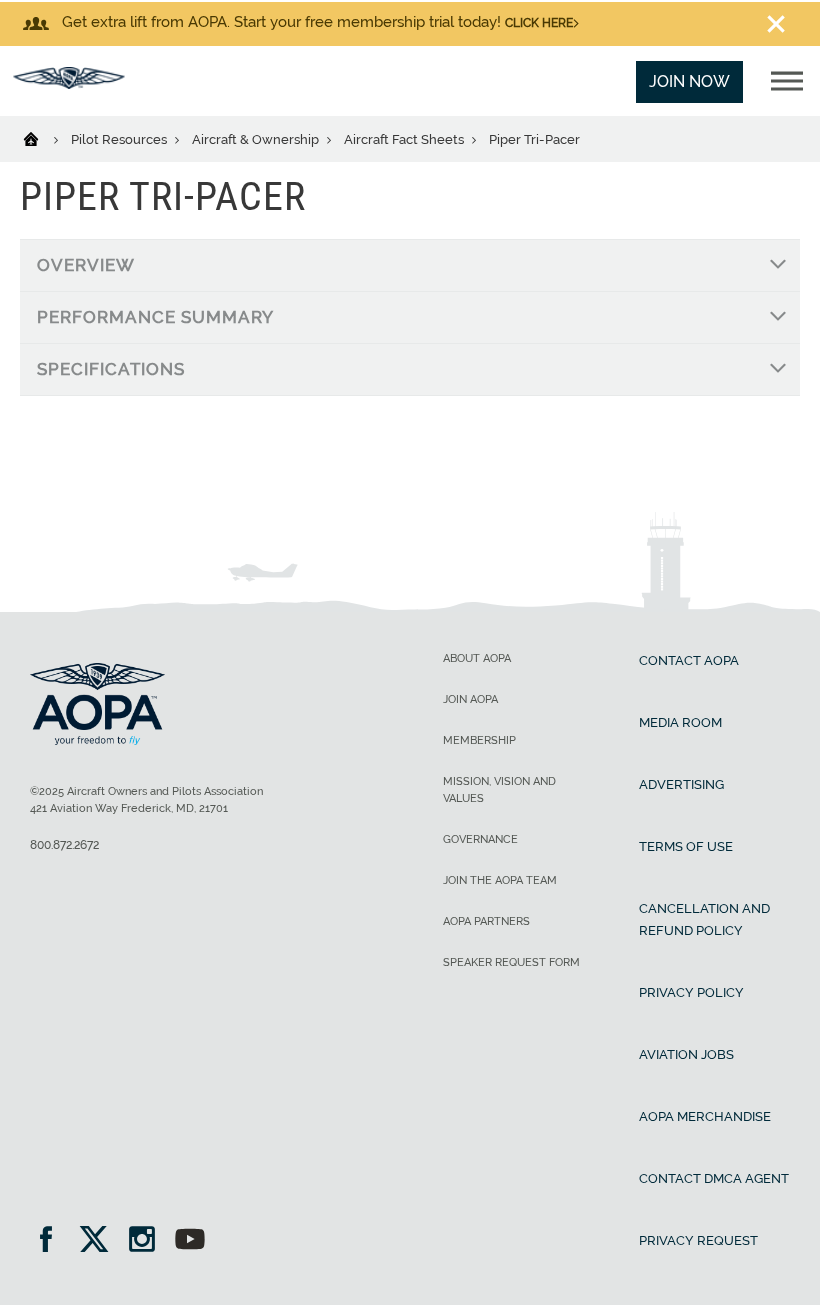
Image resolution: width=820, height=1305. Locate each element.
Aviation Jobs (686, 1054)
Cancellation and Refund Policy (704, 919)
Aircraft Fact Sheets (405, 139)
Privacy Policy (691, 992)
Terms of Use (686, 846)
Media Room (680, 722)
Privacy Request (698, 1240)
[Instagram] (148, 1241)
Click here (539, 23)
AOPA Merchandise (705, 1116)
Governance (480, 839)
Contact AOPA (689, 660)
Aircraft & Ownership (257, 139)
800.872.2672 (64, 845)
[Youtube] (190, 1241)
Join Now (689, 81)
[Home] (43, 138)
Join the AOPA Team (500, 880)
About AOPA (477, 658)
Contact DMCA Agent (714, 1178)
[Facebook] (52, 1241)
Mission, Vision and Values (499, 790)
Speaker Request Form (511, 962)
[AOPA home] (69, 83)
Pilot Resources (120, 139)
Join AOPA (470, 699)
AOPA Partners (486, 921)
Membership (479, 740)
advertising (681, 784)
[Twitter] (100, 1241)
